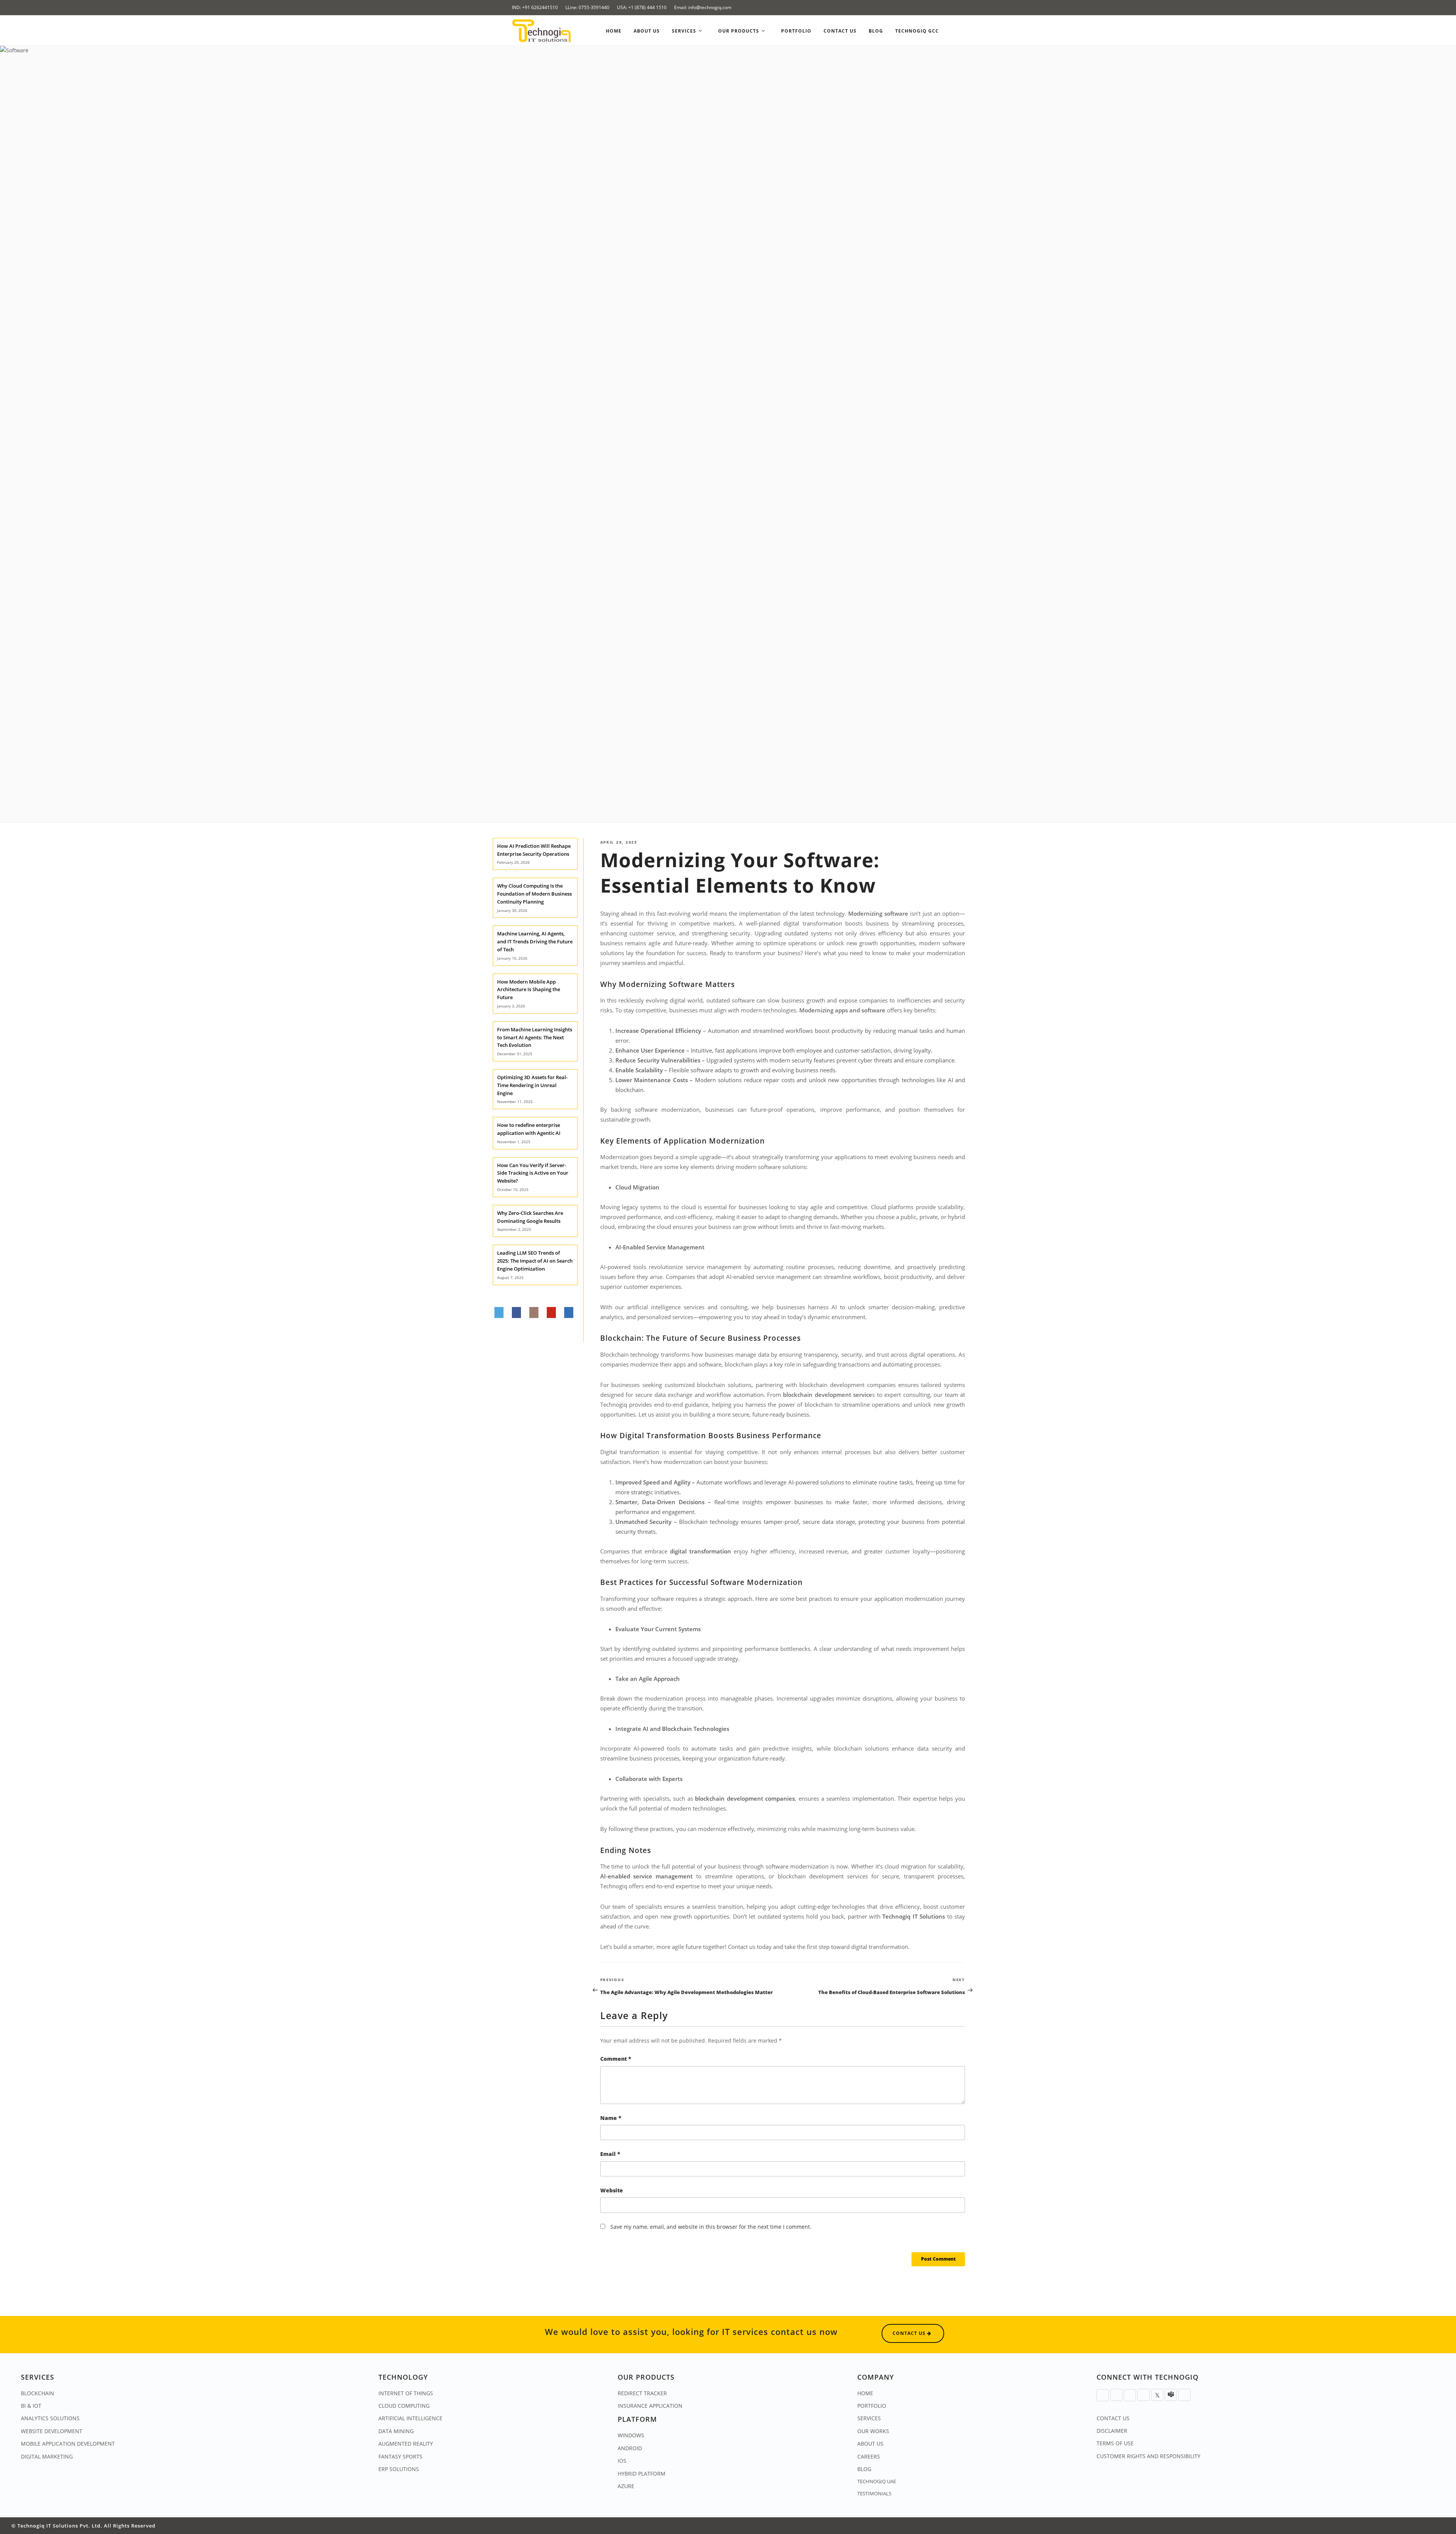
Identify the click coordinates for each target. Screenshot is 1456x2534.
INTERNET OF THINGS (406, 2393)
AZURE (626, 2486)
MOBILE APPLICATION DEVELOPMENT (68, 2444)
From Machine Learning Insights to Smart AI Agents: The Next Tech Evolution (535, 1037)
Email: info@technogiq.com (703, 7)
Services (685, 31)
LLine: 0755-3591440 (587, 7)
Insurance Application (650, 2406)
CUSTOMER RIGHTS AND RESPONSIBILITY (1148, 2456)
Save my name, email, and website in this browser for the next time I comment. (711, 2227)
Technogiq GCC (917, 31)
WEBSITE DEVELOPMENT (52, 2431)
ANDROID (630, 2448)
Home (614, 31)
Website (612, 2190)
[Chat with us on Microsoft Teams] (1171, 2395)
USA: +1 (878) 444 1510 (642, 7)
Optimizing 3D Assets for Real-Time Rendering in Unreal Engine (532, 1085)
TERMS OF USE (1115, 2443)
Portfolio (796, 31)
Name (611, 2118)
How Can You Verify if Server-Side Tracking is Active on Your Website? (533, 1173)
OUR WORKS (873, 2431)
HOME (865, 2393)
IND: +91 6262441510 (535, 7)
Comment (616, 2059)
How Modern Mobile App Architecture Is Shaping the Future (529, 990)
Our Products (739, 31)
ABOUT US (870, 2444)
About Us (647, 31)
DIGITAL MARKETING (47, 2456)
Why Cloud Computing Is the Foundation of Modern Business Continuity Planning (534, 894)
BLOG (864, 2469)
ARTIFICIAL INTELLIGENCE (410, 2418)
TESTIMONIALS (874, 2493)
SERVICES (869, 2418)
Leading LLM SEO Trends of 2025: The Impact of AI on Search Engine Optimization (535, 1261)
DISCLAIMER (1112, 2431)
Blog (876, 31)
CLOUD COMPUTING (404, 2406)
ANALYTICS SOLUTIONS (50, 2418)
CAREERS (869, 2456)
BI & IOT (31, 2406)
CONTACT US (1113, 2418)
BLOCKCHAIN (38, 2393)
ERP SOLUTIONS (399, 2469)
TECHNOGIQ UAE (877, 2481)
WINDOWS (631, 2435)
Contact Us (840, 31)
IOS (622, 2461)
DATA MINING (396, 2431)
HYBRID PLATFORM (642, 2474)
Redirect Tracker (642, 2393)
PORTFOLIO (872, 2406)
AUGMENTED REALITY (406, 2444)
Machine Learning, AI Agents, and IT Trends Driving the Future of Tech (535, 941)
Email (610, 2154)
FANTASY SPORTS (400, 2456)
